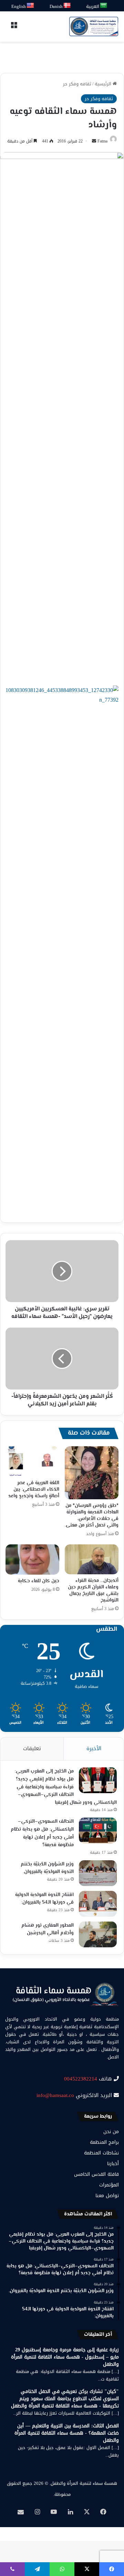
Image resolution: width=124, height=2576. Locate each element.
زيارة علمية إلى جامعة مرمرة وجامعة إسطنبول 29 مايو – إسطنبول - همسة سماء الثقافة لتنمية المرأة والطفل (65, 2357)
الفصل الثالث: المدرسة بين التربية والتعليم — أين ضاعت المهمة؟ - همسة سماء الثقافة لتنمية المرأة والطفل (67, 2433)
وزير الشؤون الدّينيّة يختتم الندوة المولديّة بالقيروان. (47, 1868)
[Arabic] (104, 6)
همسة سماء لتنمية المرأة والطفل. (83, 2483)
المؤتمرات (109, 2185)
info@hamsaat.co (55, 2095)
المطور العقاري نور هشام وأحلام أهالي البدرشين (48, 1930)
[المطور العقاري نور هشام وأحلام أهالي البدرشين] (98, 1934)
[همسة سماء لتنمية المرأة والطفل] (94, 26)
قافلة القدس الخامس (96, 2174)
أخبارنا (113, 2164)
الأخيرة (94, 1748)
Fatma (102, 141)
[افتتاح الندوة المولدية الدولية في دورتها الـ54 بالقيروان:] (98, 1904)
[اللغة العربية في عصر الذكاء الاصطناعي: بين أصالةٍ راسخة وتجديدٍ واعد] (32, 1461)
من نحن (111, 2132)
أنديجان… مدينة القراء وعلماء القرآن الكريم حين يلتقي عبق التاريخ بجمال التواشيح (93, 1591)
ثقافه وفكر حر (77, 84)
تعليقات (32, 1748)
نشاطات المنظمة (101, 2153)
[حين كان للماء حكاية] (32, 1560)
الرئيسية (104, 84)
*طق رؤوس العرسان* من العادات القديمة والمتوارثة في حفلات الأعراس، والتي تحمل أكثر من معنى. (92, 1516)
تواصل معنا (107, 2196)
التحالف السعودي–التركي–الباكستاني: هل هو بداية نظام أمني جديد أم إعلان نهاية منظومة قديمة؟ (42, 1833)
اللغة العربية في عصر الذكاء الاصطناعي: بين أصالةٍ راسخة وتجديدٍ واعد (34, 1490)
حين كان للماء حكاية (39, 1581)
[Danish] (67, 6)
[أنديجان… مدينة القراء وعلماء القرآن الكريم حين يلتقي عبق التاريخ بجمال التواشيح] (92, 1559)
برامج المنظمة (104, 2142)
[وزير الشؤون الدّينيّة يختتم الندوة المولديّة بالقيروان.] (98, 1873)
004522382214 (81, 2079)
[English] (31, 6)
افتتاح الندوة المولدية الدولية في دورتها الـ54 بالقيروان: (44, 1899)
